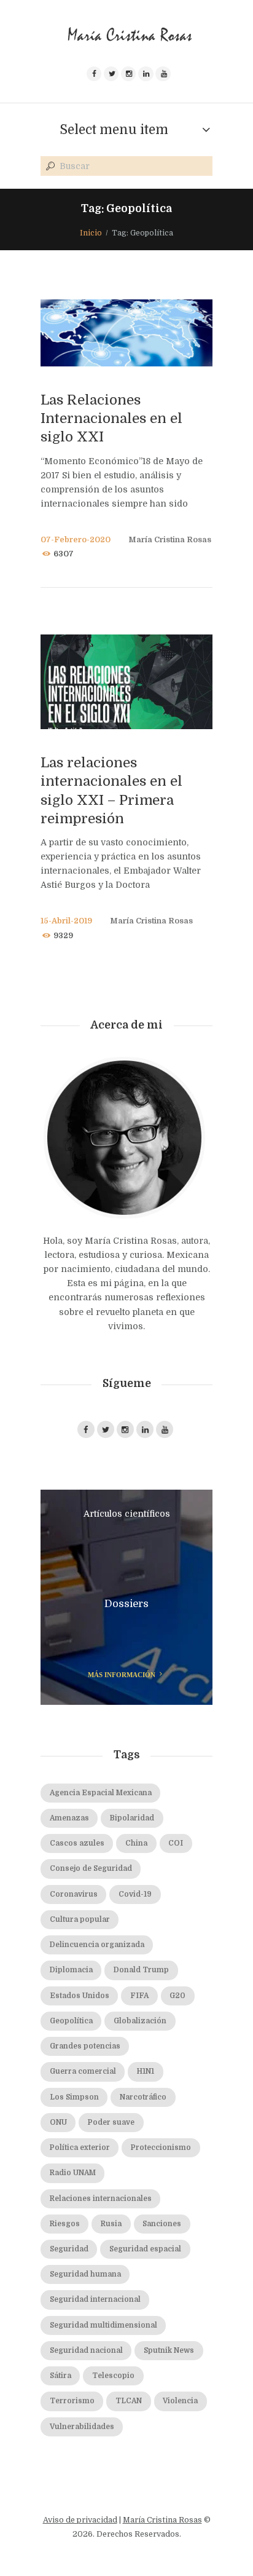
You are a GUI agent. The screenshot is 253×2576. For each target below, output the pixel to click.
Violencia (180, 2401)
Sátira (60, 2376)
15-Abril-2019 (66, 921)
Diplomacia (71, 1970)
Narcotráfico (143, 2097)
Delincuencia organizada (97, 1945)
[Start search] (49, 167)
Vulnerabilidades (82, 2427)
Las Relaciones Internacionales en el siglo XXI (111, 418)
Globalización (140, 2021)
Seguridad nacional (86, 2351)
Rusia (111, 2224)
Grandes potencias (85, 2046)
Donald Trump (141, 1970)
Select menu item (114, 130)
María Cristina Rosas (170, 540)
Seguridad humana (85, 2274)
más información (122, 1675)
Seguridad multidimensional (103, 2325)
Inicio (91, 233)
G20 (177, 1996)
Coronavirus (74, 1894)
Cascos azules (77, 1843)
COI (176, 1843)
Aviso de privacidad (80, 2520)
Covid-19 (135, 1894)
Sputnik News (169, 2351)
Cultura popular (80, 1920)
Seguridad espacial (145, 2249)
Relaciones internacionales (101, 2199)
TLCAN (129, 2401)
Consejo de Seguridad (91, 1869)
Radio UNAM (73, 2173)
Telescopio (113, 2376)
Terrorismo (72, 2401)
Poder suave (111, 2123)
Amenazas (69, 1818)
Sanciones (162, 2224)
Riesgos (65, 2224)
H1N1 (146, 2072)
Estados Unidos (80, 1996)
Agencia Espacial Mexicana (101, 1793)
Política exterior (80, 2148)
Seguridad (69, 2249)
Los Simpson (74, 2097)
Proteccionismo (161, 2148)
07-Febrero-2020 (76, 540)
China (136, 1843)
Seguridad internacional (95, 2300)
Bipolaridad (132, 1818)
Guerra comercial (83, 2072)
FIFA (139, 1996)
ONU (58, 2123)
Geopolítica (71, 2021)
